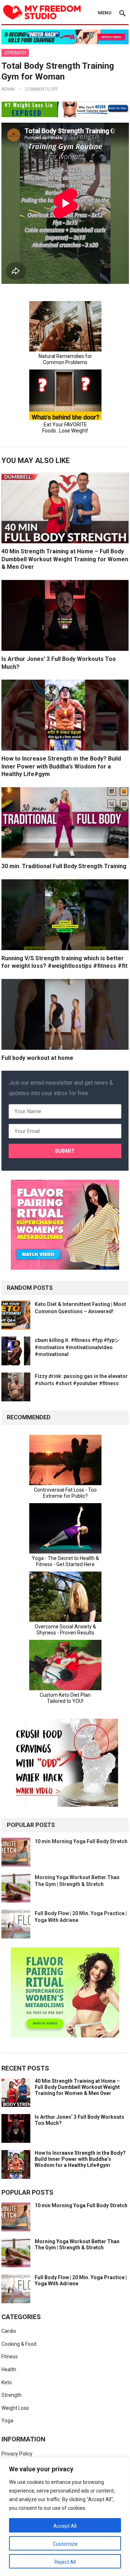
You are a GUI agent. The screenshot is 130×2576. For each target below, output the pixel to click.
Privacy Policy (17, 2454)
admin (8, 89)
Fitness (10, 2357)
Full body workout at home (37, 1058)
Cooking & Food (19, 2344)
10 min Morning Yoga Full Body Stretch (81, 1841)
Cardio (9, 2331)
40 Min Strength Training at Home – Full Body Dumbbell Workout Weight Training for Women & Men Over (65, 559)
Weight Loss (15, 2408)
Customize (65, 2544)
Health (9, 2369)
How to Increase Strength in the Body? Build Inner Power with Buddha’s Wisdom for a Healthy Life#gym (61, 766)
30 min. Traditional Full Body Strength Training (64, 866)
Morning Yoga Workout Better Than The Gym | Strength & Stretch (77, 2244)
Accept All (65, 2526)
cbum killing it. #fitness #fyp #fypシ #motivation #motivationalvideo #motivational (77, 1347)
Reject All (65, 2562)
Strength (15, 53)
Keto (7, 2382)
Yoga (7, 2421)
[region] (65, 2517)
